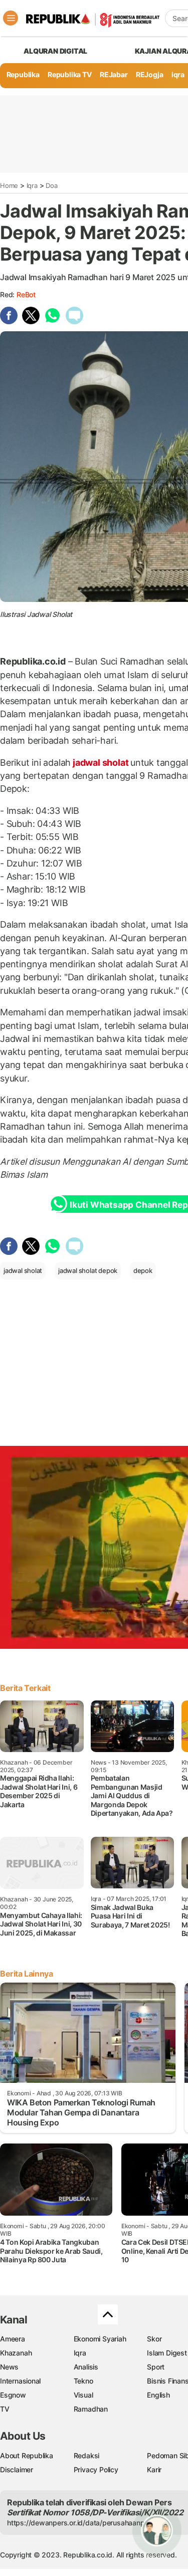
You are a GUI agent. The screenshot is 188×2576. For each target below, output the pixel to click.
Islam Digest (167, 2353)
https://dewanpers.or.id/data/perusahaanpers (81, 2523)
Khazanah (16, 2353)
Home (9, 185)
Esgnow (13, 2395)
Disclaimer (17, 2470)
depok (143, 1270)
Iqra (32, 185)
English (158, 2395)
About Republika (27, 2455)
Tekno (83, 2381)
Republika (23, 74)
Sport (156, 2367)
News (9, 2367)
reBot (26, 294)
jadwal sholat (101, 763)
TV (5, 2409)
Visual (83, 2395)
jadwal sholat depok (88, 1270)
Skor (154, 2339)
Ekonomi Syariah (100, 2339)
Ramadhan (91, 2409)
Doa (51, 185)
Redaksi (87, 2455)
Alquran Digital (55, 51)
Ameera (13, 2339)
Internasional (20, 2381)
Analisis (86, 2367)
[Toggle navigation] (11, 18)
